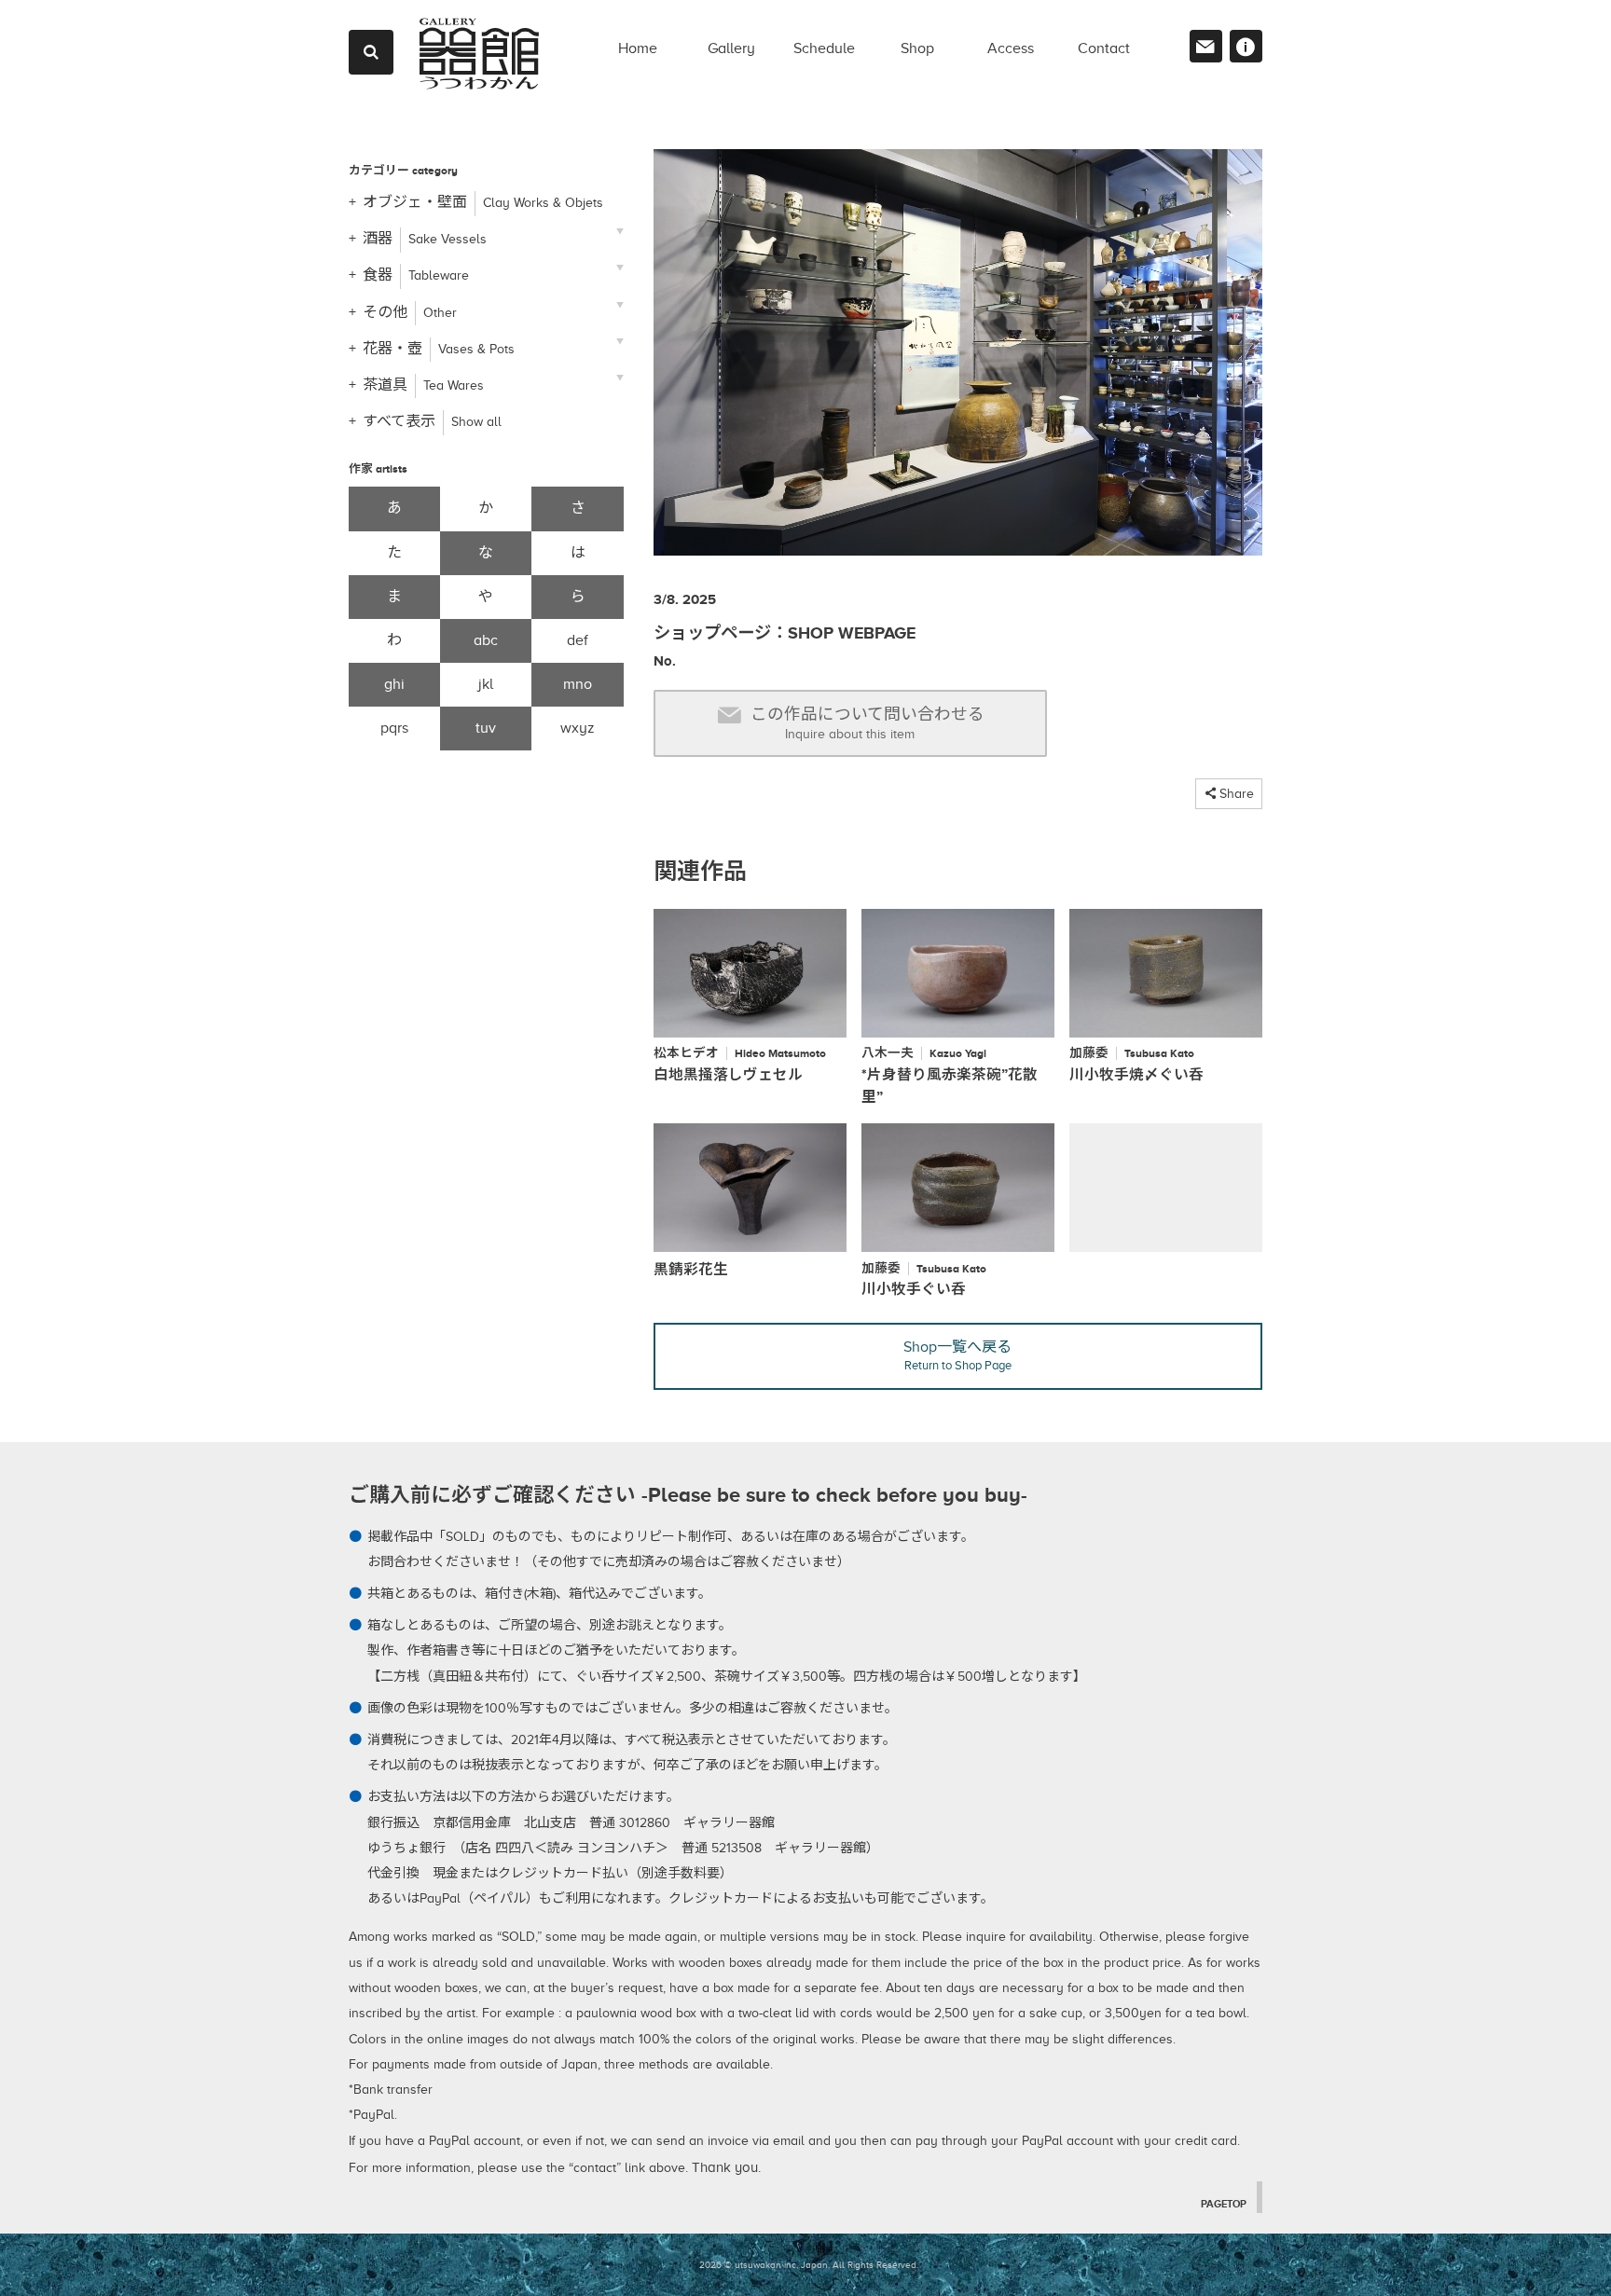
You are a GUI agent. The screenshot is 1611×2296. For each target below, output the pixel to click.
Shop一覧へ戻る (957, 1355)
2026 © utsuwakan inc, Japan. (764, 2265)
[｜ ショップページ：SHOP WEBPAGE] (958, 360)
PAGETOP (1224, 2204)
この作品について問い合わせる (867, 723)
